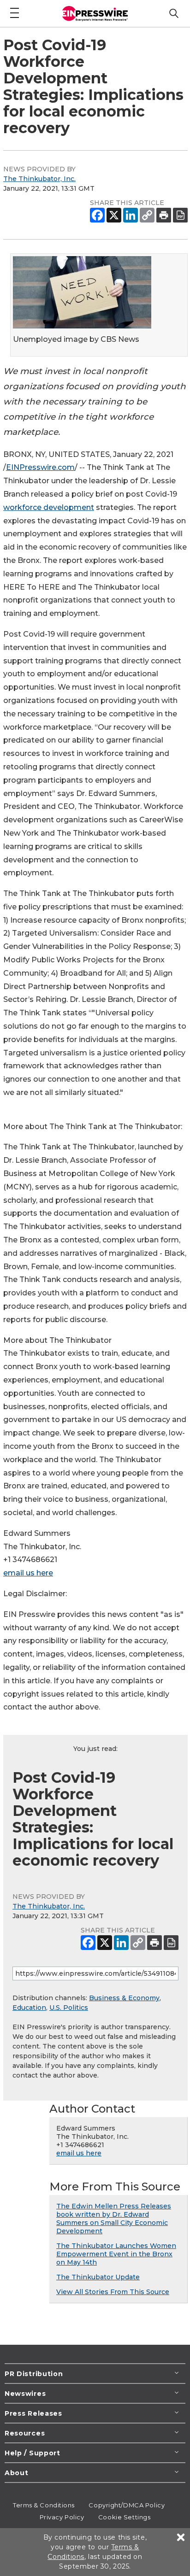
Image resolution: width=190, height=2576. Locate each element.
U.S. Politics (69, 2008)
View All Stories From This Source (113, 2292)
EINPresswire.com (40, 467)
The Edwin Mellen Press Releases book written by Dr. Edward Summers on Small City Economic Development (114, 2219)
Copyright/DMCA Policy (127, 2505)
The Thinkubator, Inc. (39, 179)
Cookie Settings (124, 2517)
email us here (28, 1573)
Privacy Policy (62, 2517)
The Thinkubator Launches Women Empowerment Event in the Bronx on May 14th (116, 2254)
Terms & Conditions (44, 2505)
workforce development (49, 507)
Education (29, 2008)
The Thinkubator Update (98, 2277)
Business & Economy (124, 1998)
